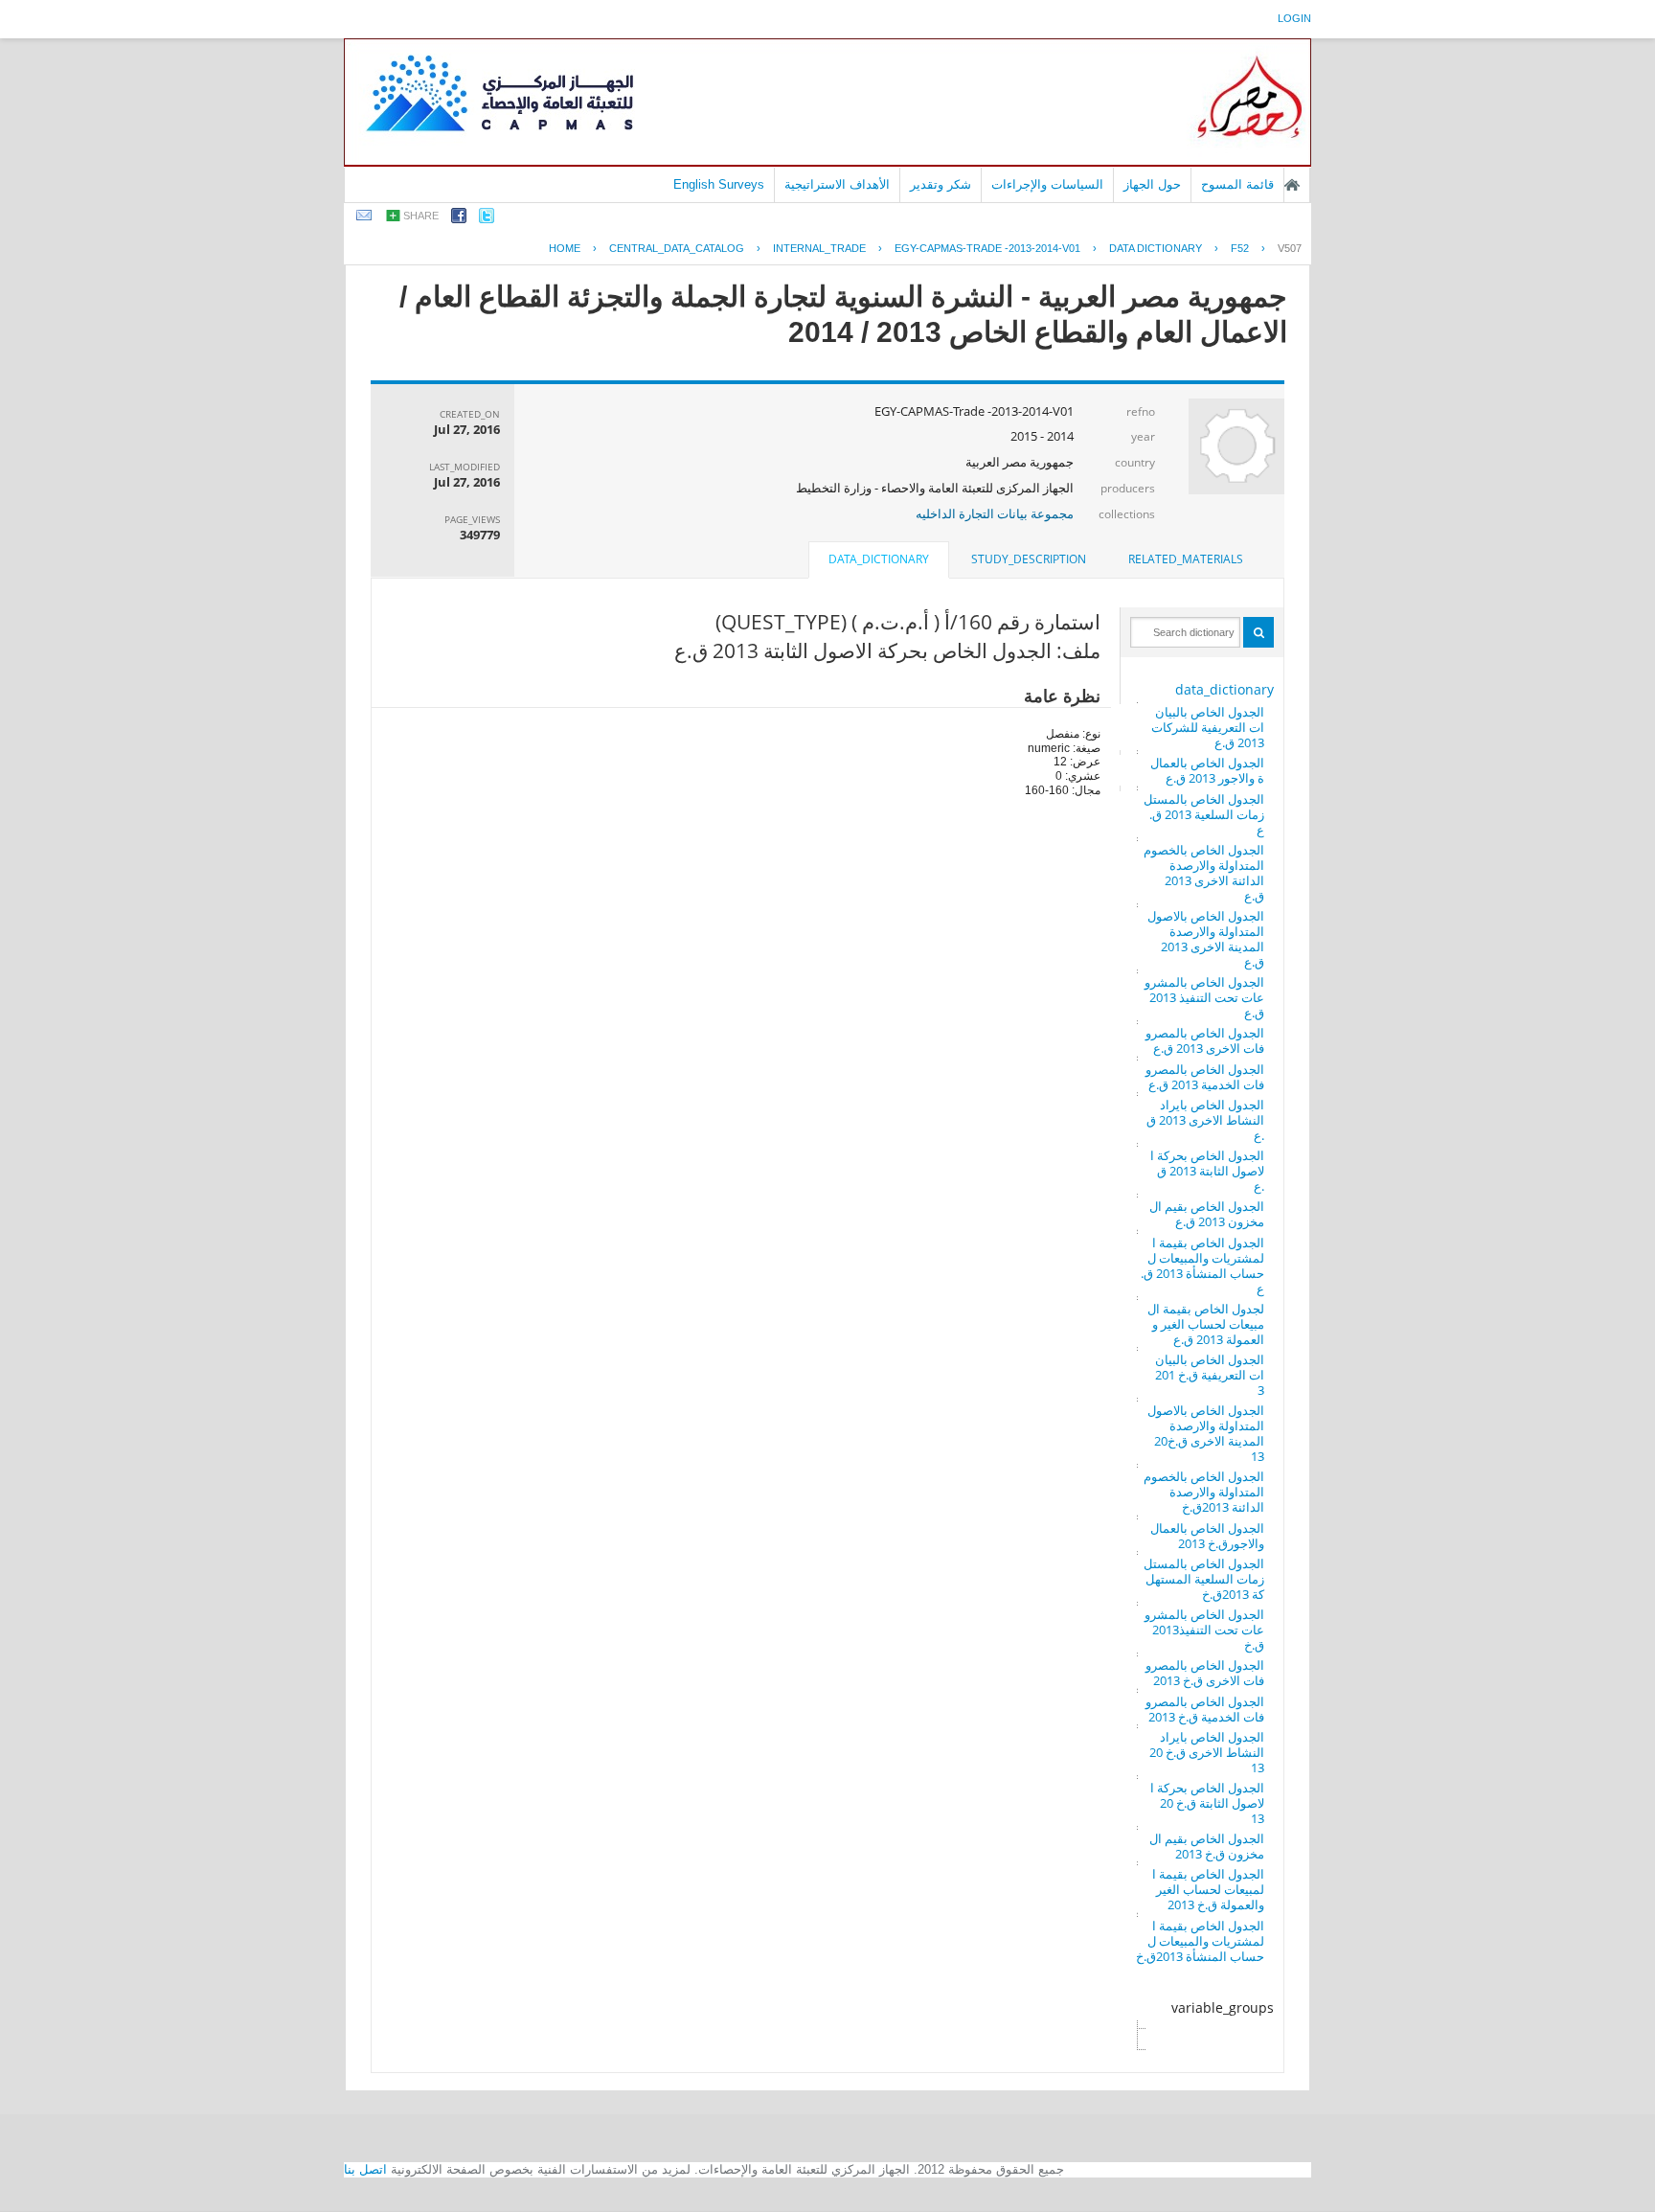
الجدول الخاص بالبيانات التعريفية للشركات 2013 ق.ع (1208, 727)
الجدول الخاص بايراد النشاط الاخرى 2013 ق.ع (1205, 1120)
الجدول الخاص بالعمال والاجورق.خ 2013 (1207, 1536)
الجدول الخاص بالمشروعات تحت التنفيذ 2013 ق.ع (1204, 997)
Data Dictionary (1156, 248)
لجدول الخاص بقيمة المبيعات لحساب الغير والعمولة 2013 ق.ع (1206, 1324)
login (1294, 18)
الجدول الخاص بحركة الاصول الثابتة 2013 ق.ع (1207, 1171)
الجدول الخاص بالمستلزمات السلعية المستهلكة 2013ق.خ (1204, 1579)
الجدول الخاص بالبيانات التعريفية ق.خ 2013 (1210, 1375)
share (421, 216)
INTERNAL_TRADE (819, 248)
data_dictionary (1224, 689)
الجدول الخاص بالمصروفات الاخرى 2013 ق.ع (1205, 1040)
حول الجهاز (1152, 184)
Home (565, 248)
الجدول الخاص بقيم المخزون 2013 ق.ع (1207, 1214)
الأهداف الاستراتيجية (837, 184)
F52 (1240, 248)
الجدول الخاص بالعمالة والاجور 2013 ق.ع (1207, 770)
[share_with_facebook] (459, 219)
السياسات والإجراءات (1047, 184)
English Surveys (719, 184)
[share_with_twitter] (487, 219)
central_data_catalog (677, 248)
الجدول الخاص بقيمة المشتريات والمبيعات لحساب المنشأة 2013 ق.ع (1202, 1266)
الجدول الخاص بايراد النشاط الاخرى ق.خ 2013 (1207, 1752)
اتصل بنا (365, 2169)
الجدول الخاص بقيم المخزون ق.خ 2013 (1207, 1846)
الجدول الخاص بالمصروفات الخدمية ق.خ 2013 (1205, 1709)
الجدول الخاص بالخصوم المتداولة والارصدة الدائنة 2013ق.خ (1204, 1492)
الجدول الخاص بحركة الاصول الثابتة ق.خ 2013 (1207, 1803)
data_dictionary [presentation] (879, 559)
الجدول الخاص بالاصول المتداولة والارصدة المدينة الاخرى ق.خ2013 (1206, 1433)
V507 (1290, 248)
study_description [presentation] (1029, 559)
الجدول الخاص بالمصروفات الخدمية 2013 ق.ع (1205, 1077)
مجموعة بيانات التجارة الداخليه (995, 513)
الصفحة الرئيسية (1292, 185)
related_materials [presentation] (1186, 559)
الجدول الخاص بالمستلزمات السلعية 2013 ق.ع (1204, 814)
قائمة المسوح (1237, 184)
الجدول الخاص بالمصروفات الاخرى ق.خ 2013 (1205, 1673)
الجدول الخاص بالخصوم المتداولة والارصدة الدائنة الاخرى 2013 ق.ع (1204, 873)
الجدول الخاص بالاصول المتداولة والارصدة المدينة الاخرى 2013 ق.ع (1206, 939)
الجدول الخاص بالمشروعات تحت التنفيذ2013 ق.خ (1204, 1630)
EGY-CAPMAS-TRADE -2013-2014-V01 (987, 248)
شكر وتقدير (941, 184)
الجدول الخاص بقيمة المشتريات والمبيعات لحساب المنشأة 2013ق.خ (1200, 1941)
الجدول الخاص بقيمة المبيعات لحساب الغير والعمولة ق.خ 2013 (1208, 1889)
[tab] (1186, 559)
